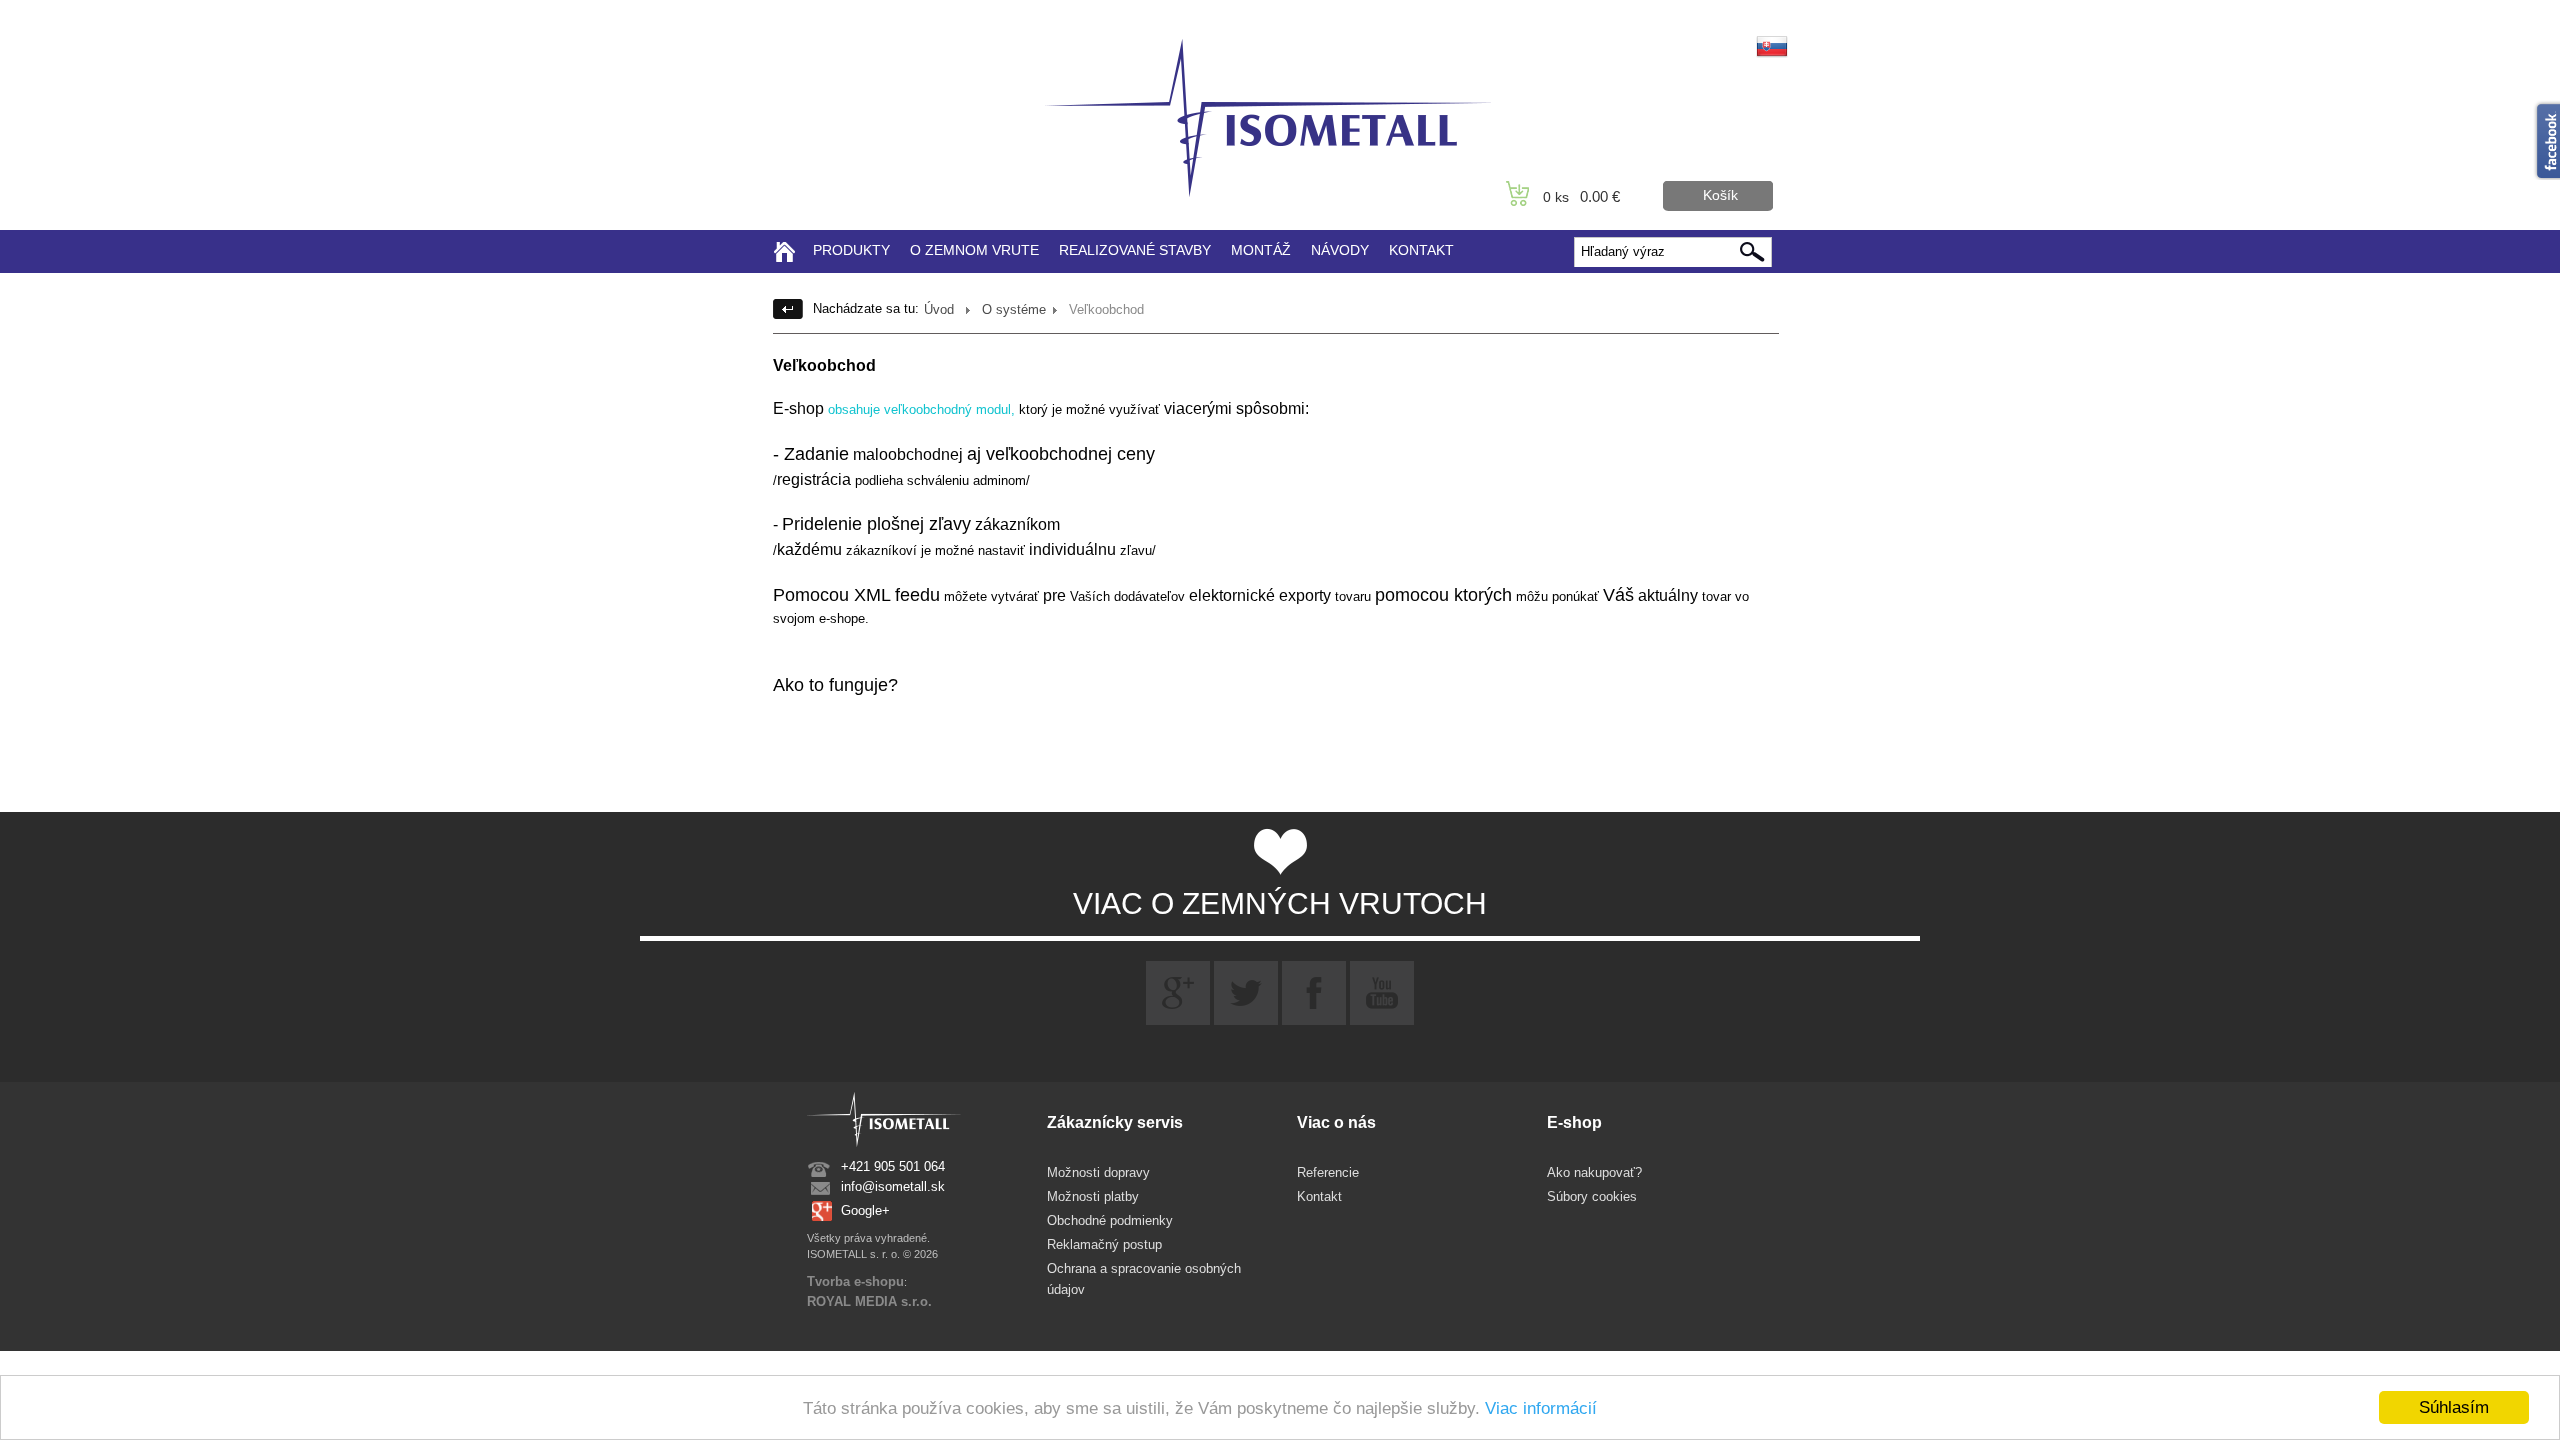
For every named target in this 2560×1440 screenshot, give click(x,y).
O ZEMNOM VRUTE (974, 250)
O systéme (1014, 309)
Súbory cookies (1592, 1196)
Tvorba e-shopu (855, 1281)
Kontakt (1319, 1196)
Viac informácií (1541, 1408)
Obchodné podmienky (1110, 1220)
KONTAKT (1421, 250)
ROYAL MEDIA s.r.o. (869, 1301)
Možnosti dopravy (1098, 1172)
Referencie (1328, 1172)
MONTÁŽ (1261, 250)
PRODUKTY (851, 250)
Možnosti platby (1093, 1196)
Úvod (939, 309)
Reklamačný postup (1104, 1244)
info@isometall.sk (893, 1186)
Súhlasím (2454, 1407)
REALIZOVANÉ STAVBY (1135, 250)
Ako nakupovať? (1594, 1172)
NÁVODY (1340, 250)
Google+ (865, 1210)
